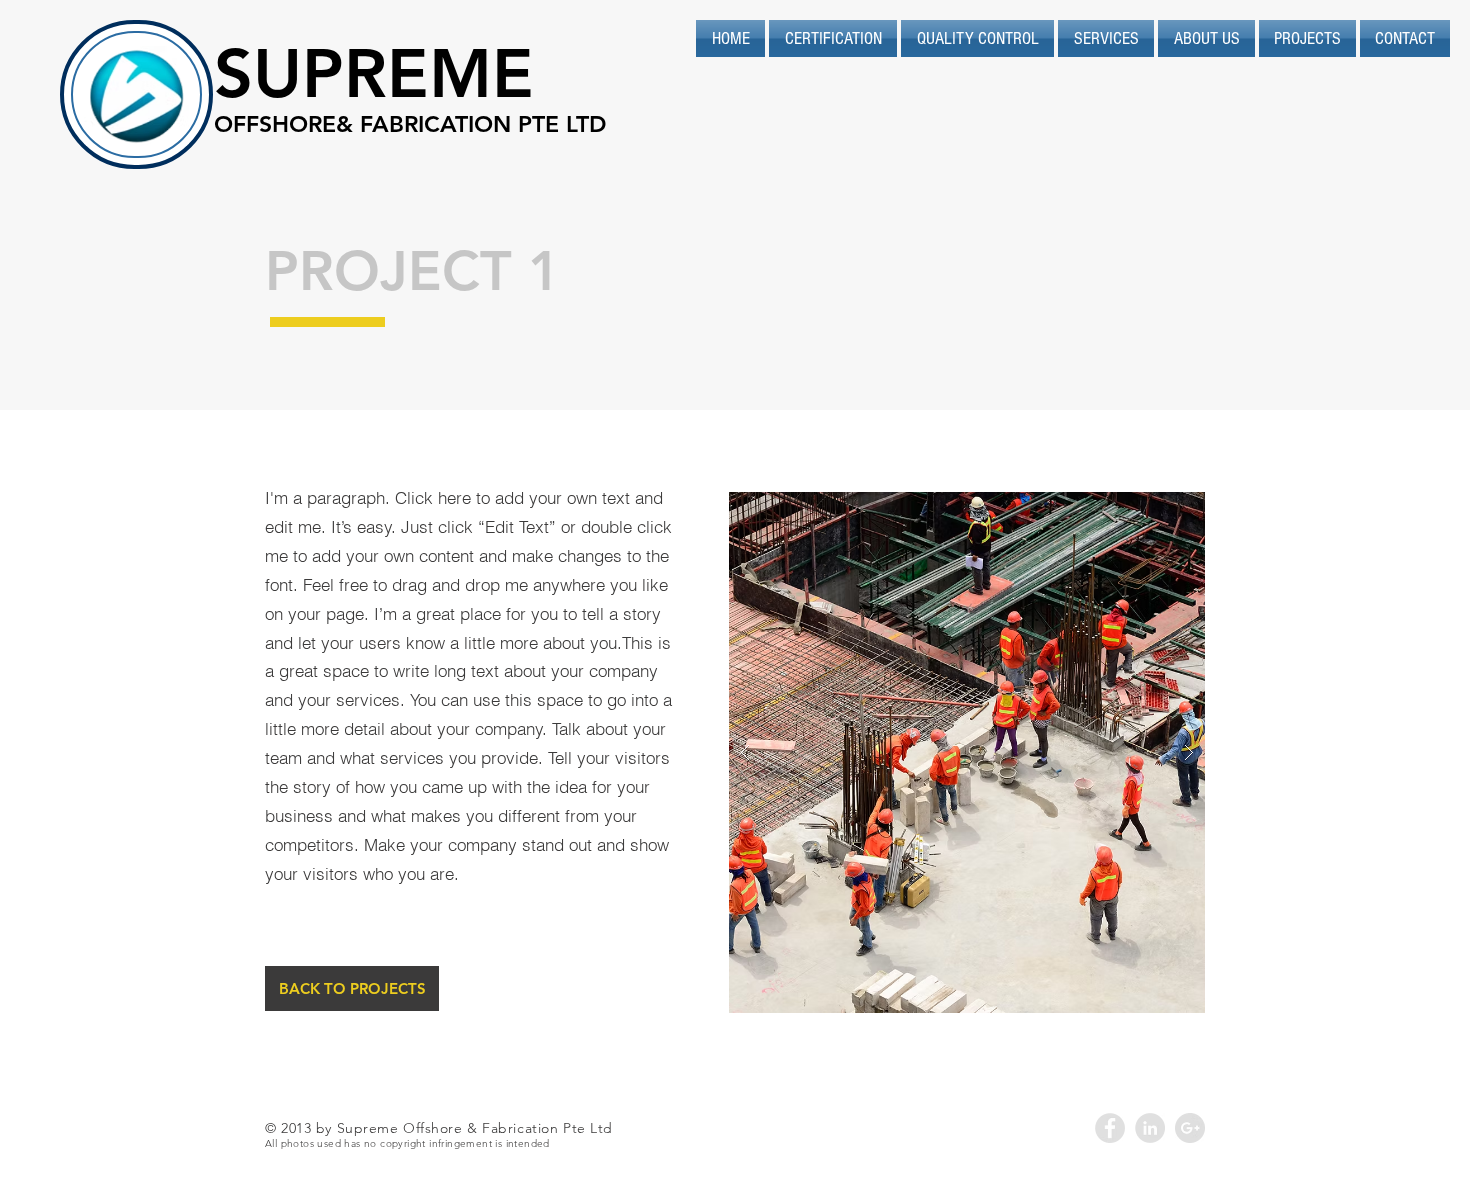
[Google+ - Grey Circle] (1190, 1128)
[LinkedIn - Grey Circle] (1150, 1128)
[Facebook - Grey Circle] (1110, 1128)
